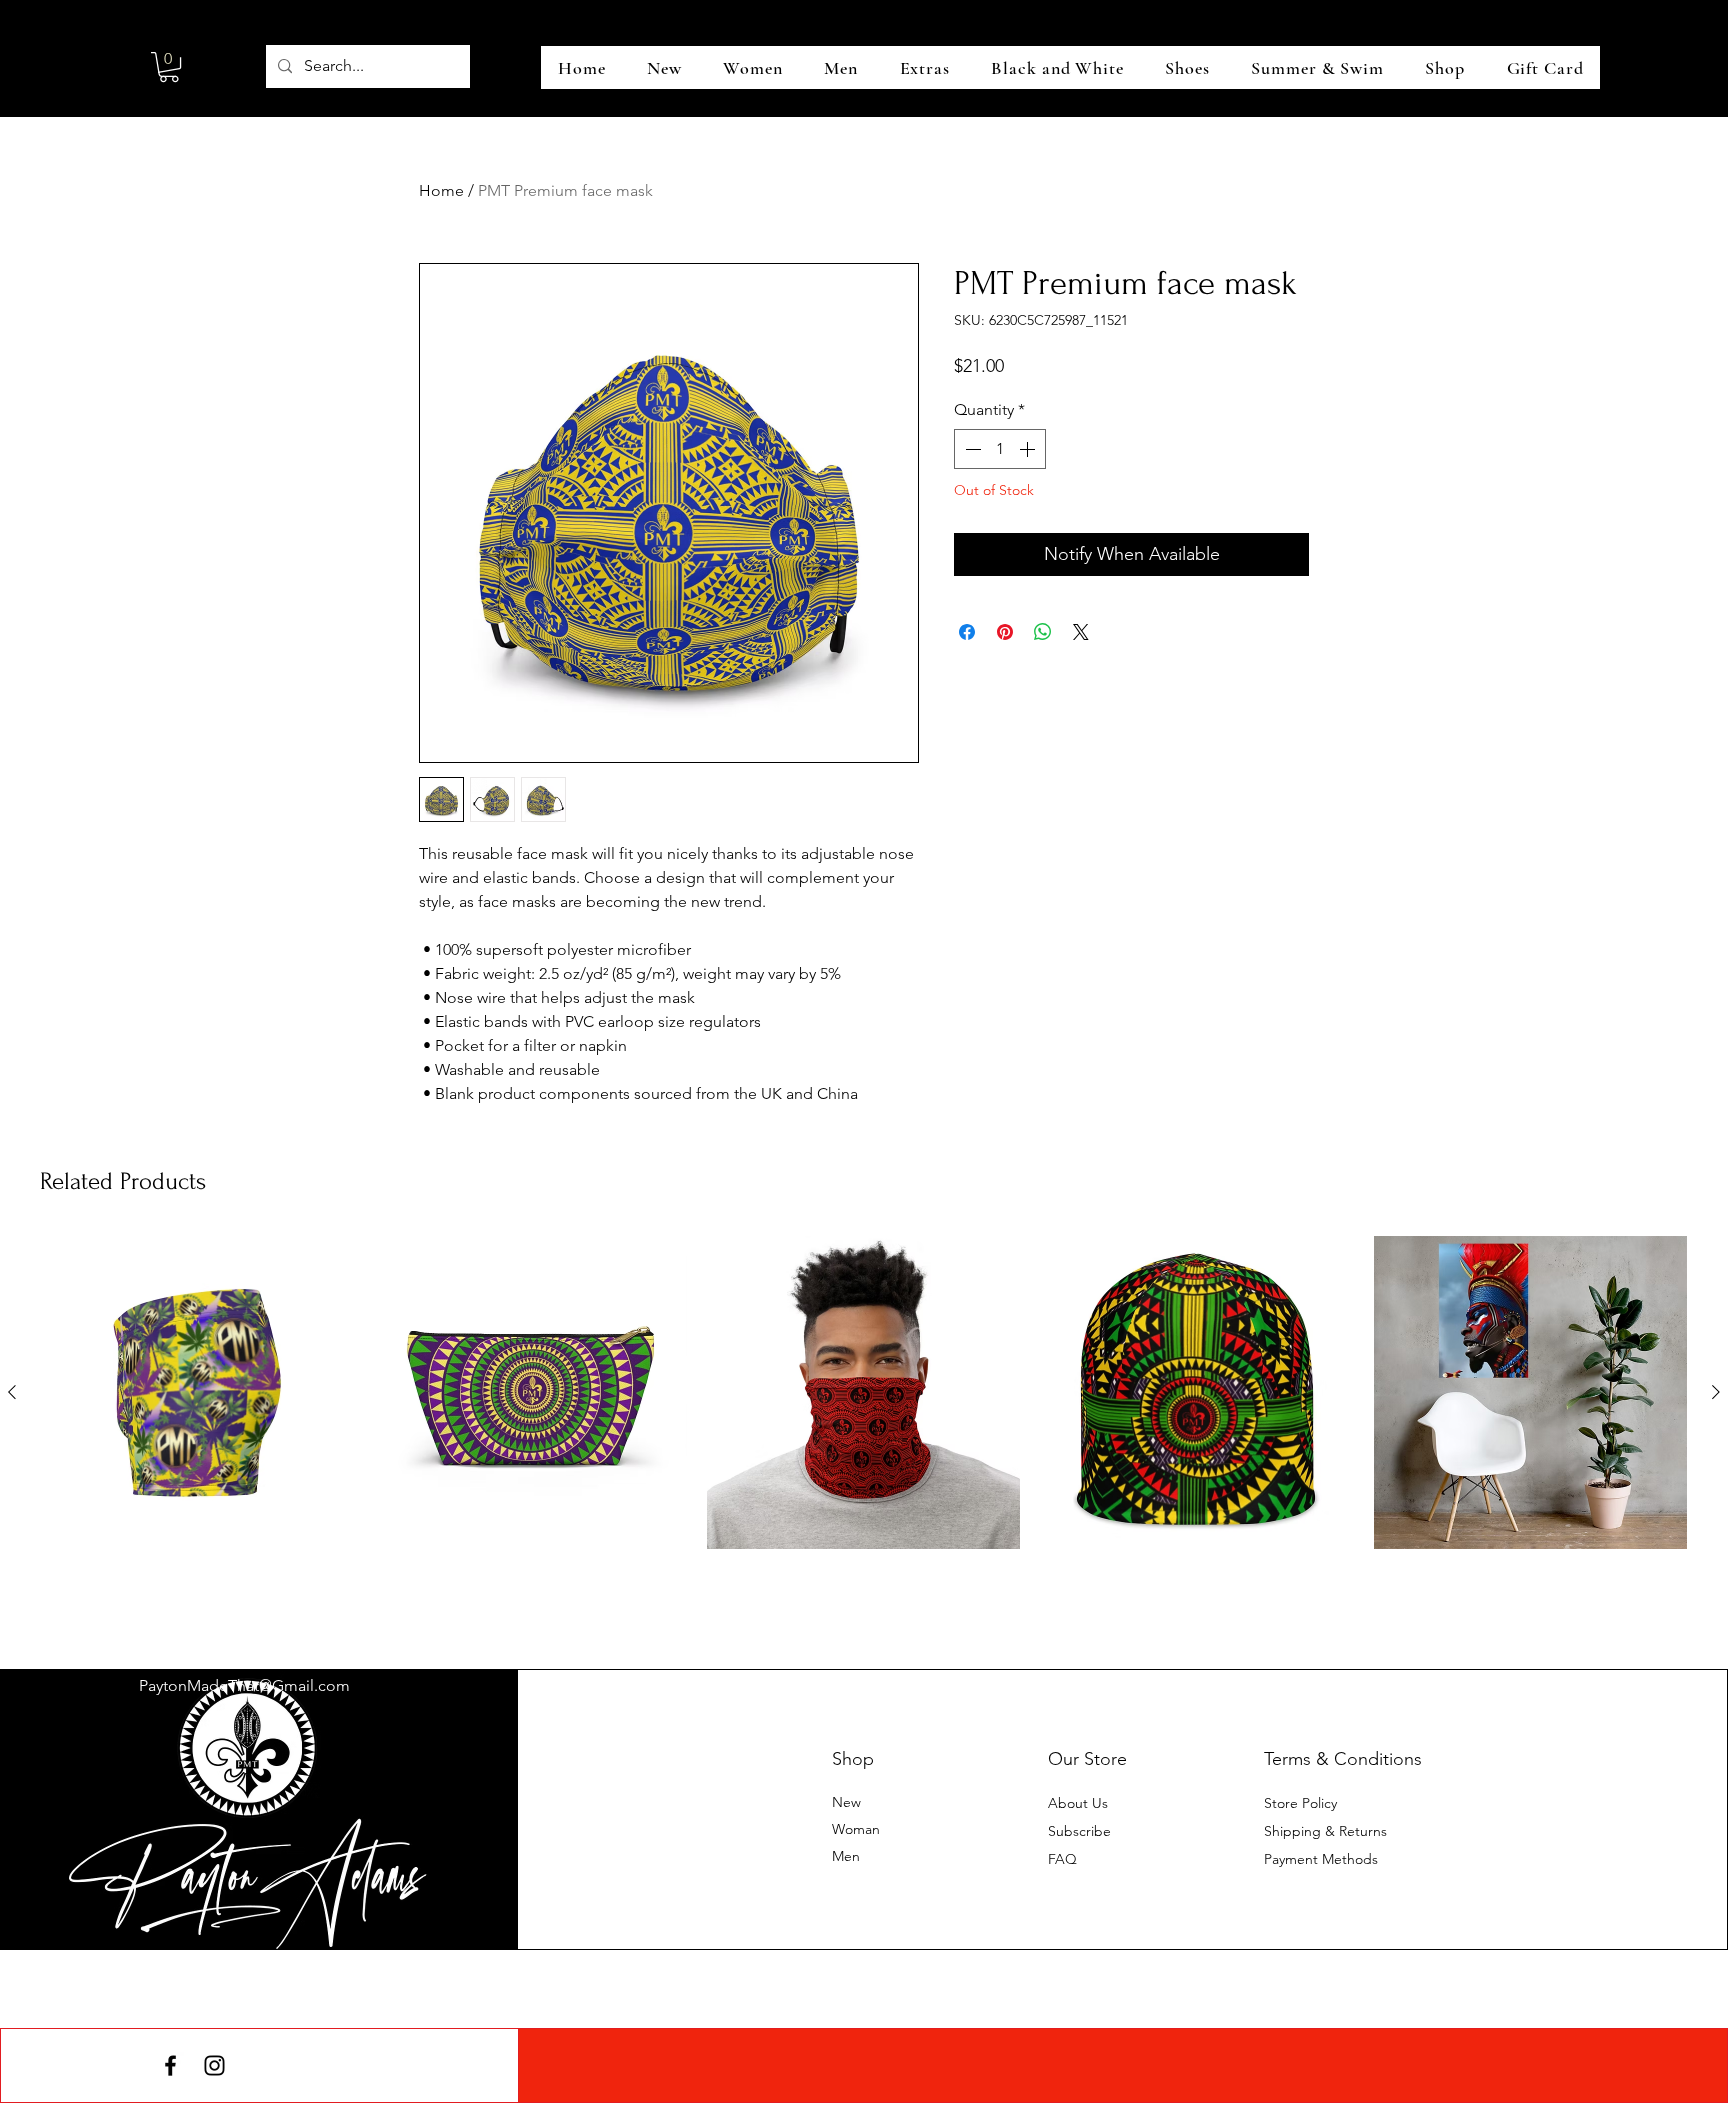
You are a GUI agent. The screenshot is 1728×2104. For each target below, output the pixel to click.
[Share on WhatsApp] (1043, 632)
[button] (169, 67)
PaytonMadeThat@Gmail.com (244, 1685)
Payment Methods (1323, 1859)
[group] (864, 1426)
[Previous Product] (12, 1392)
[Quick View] (197, 1392)
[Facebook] (170, 2065)
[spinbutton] (1000, 449)
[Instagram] (214, 2065)
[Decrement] (971, 449)
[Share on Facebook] (967, 632)
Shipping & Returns (1325, 1831)
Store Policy (1300, 1803)
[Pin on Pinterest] (1005, 632)
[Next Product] (1716, 1392)
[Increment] (1029, 449)
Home (441, 190)
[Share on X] (1081, 632)
